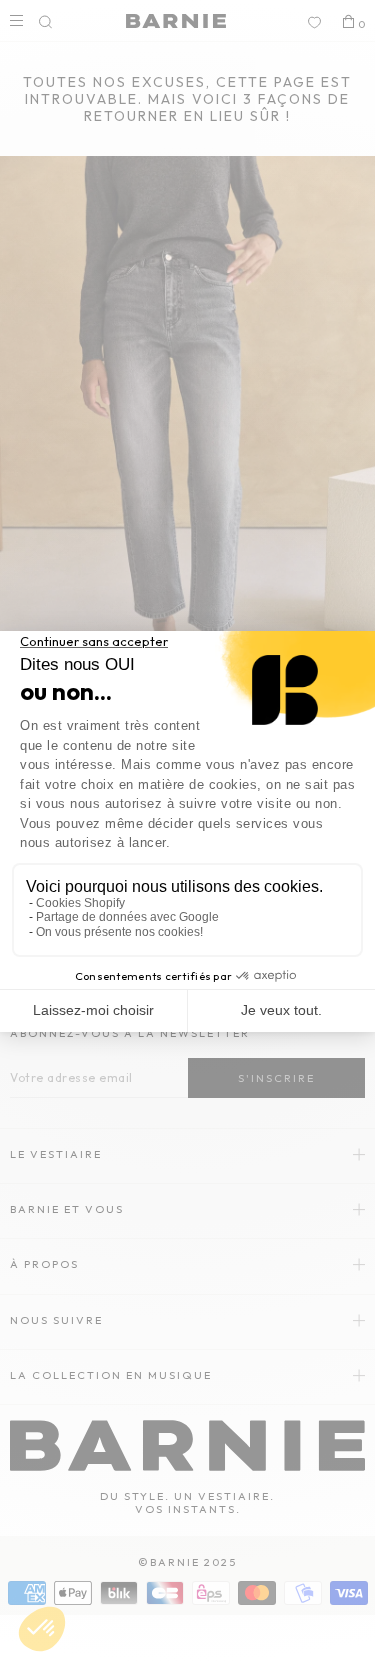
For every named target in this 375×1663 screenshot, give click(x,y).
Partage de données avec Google (127, 917)
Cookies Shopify (80, 903)
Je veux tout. (281, 1010)
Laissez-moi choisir (93, 1010)
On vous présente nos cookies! (119, 932)
